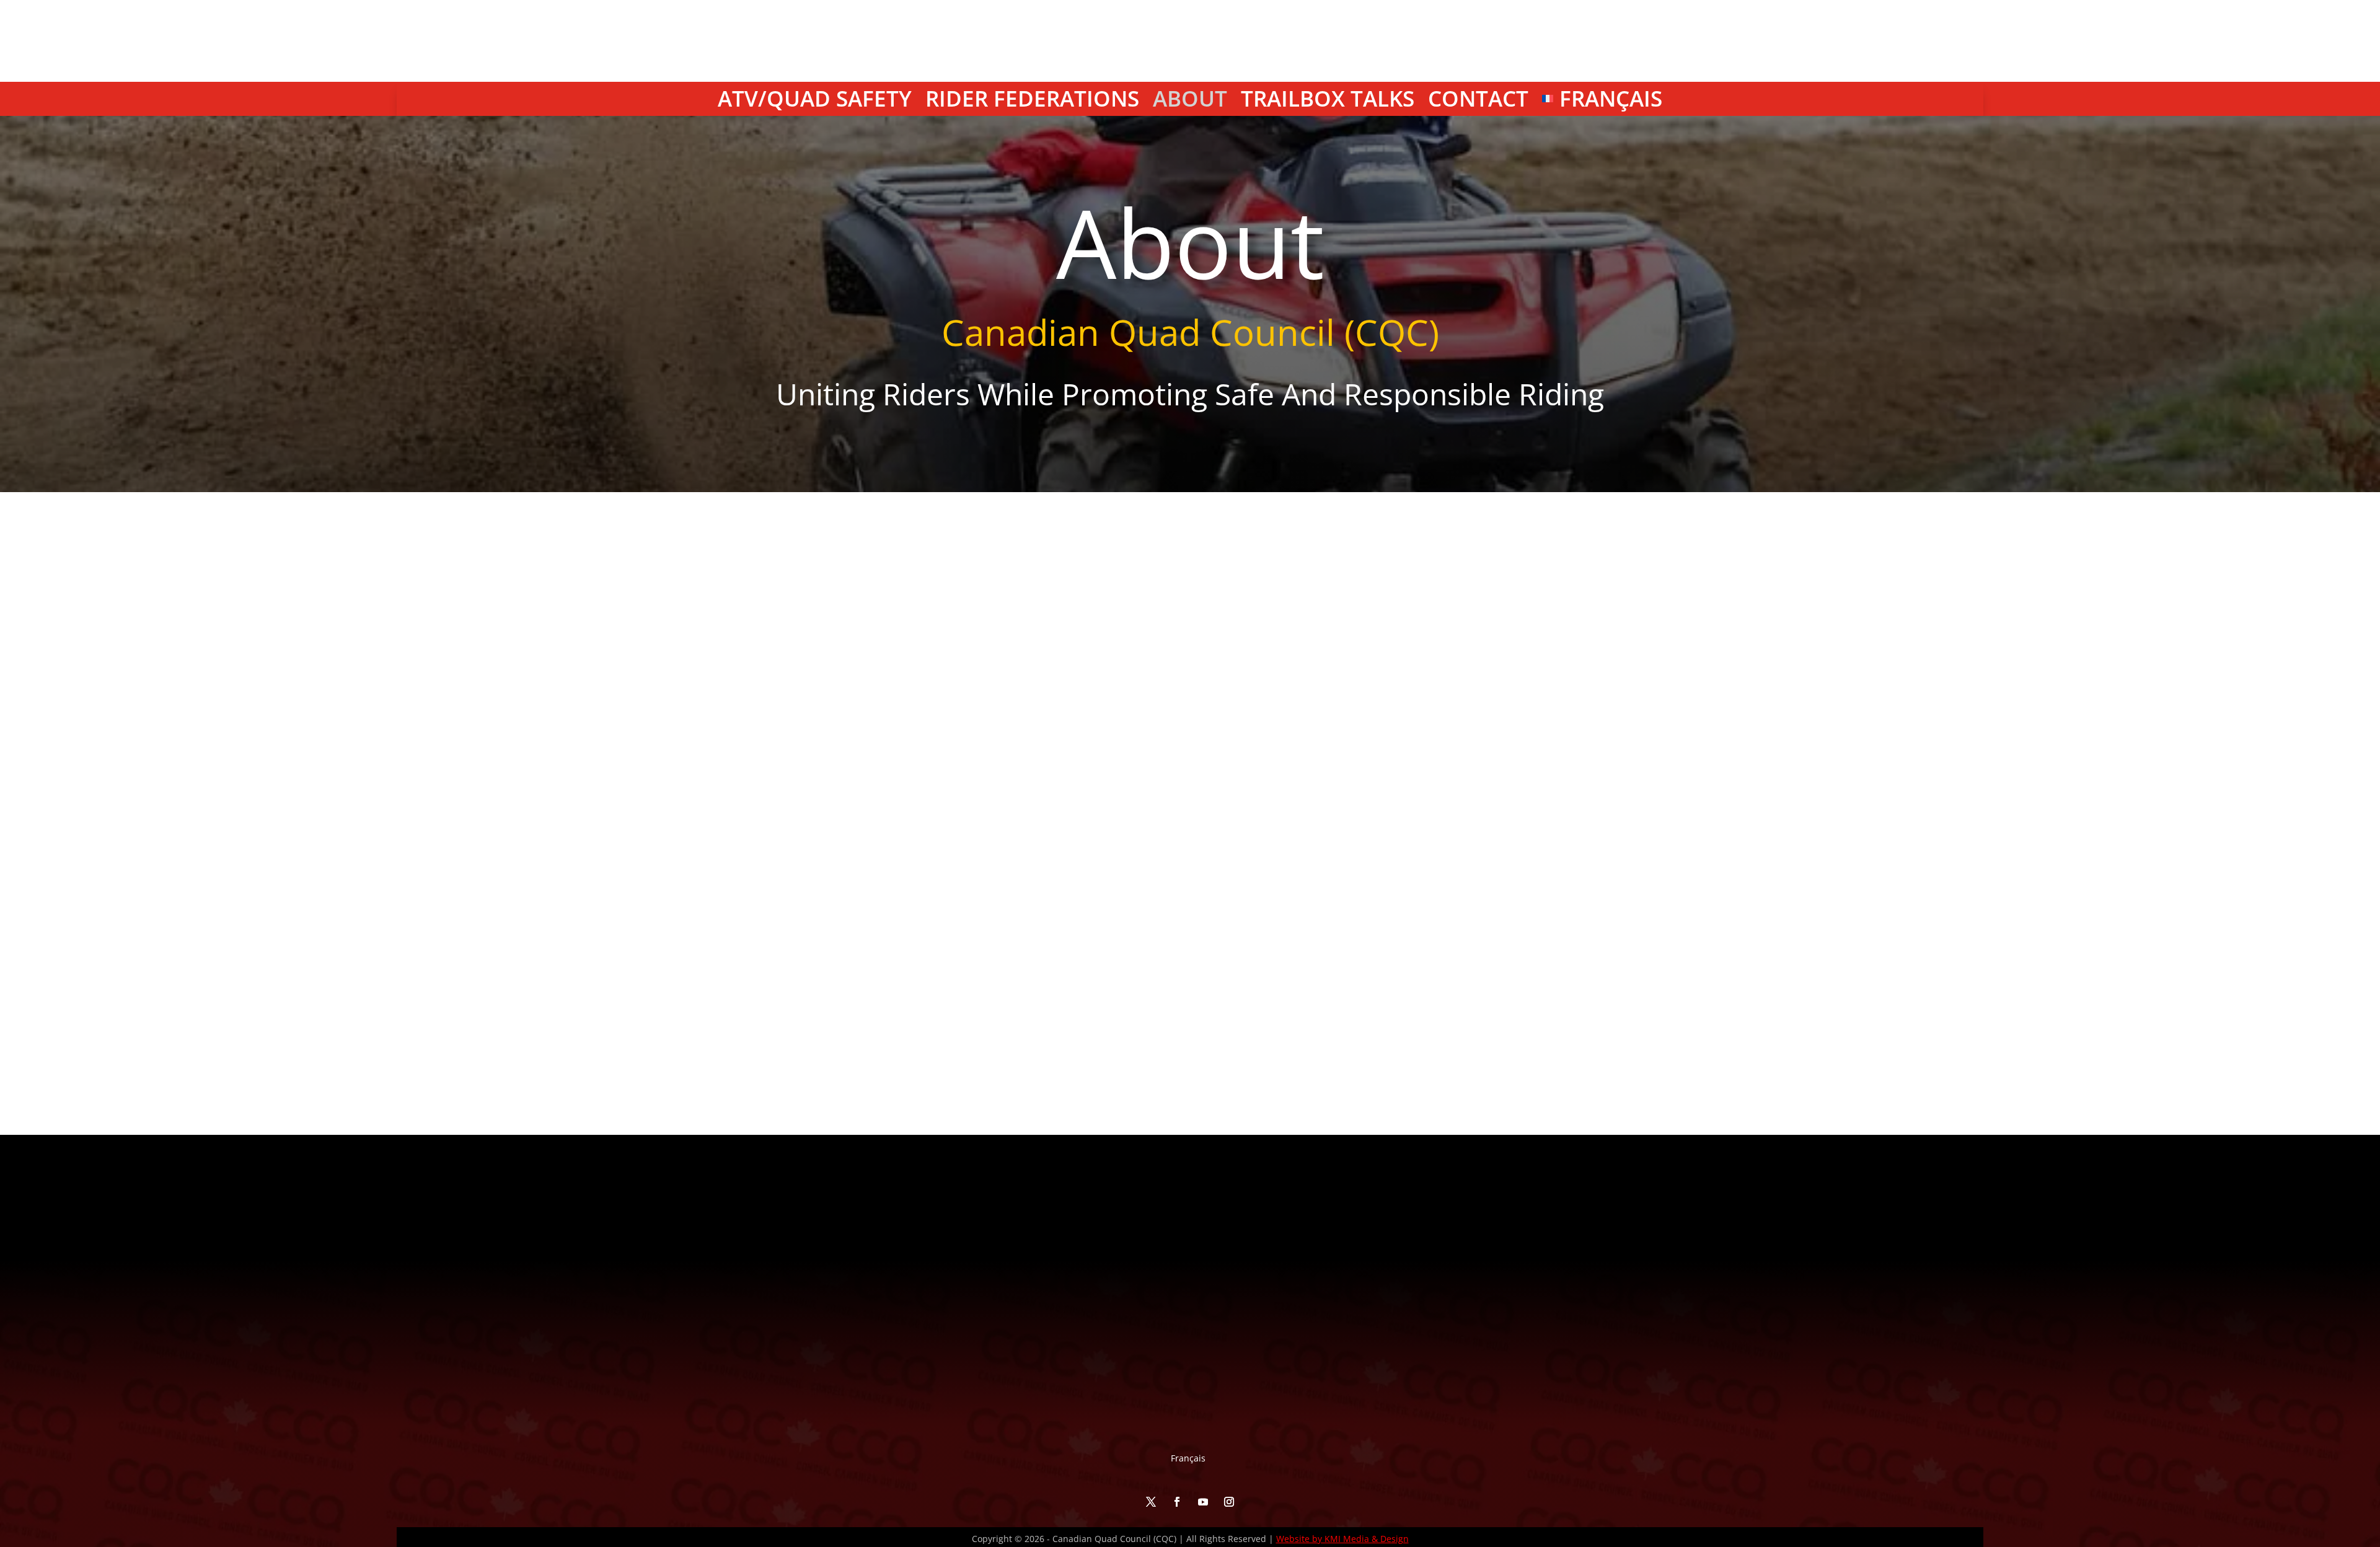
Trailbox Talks (1328, 101)
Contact (1478, 101)
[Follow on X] (2019, 72)
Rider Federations (1032, 101)
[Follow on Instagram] (2097, 72)
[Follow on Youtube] (2071, 72)
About (1190, 101)
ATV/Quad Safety (815, 101)
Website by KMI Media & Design (1342, 1539)
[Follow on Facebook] (2045, 72)
